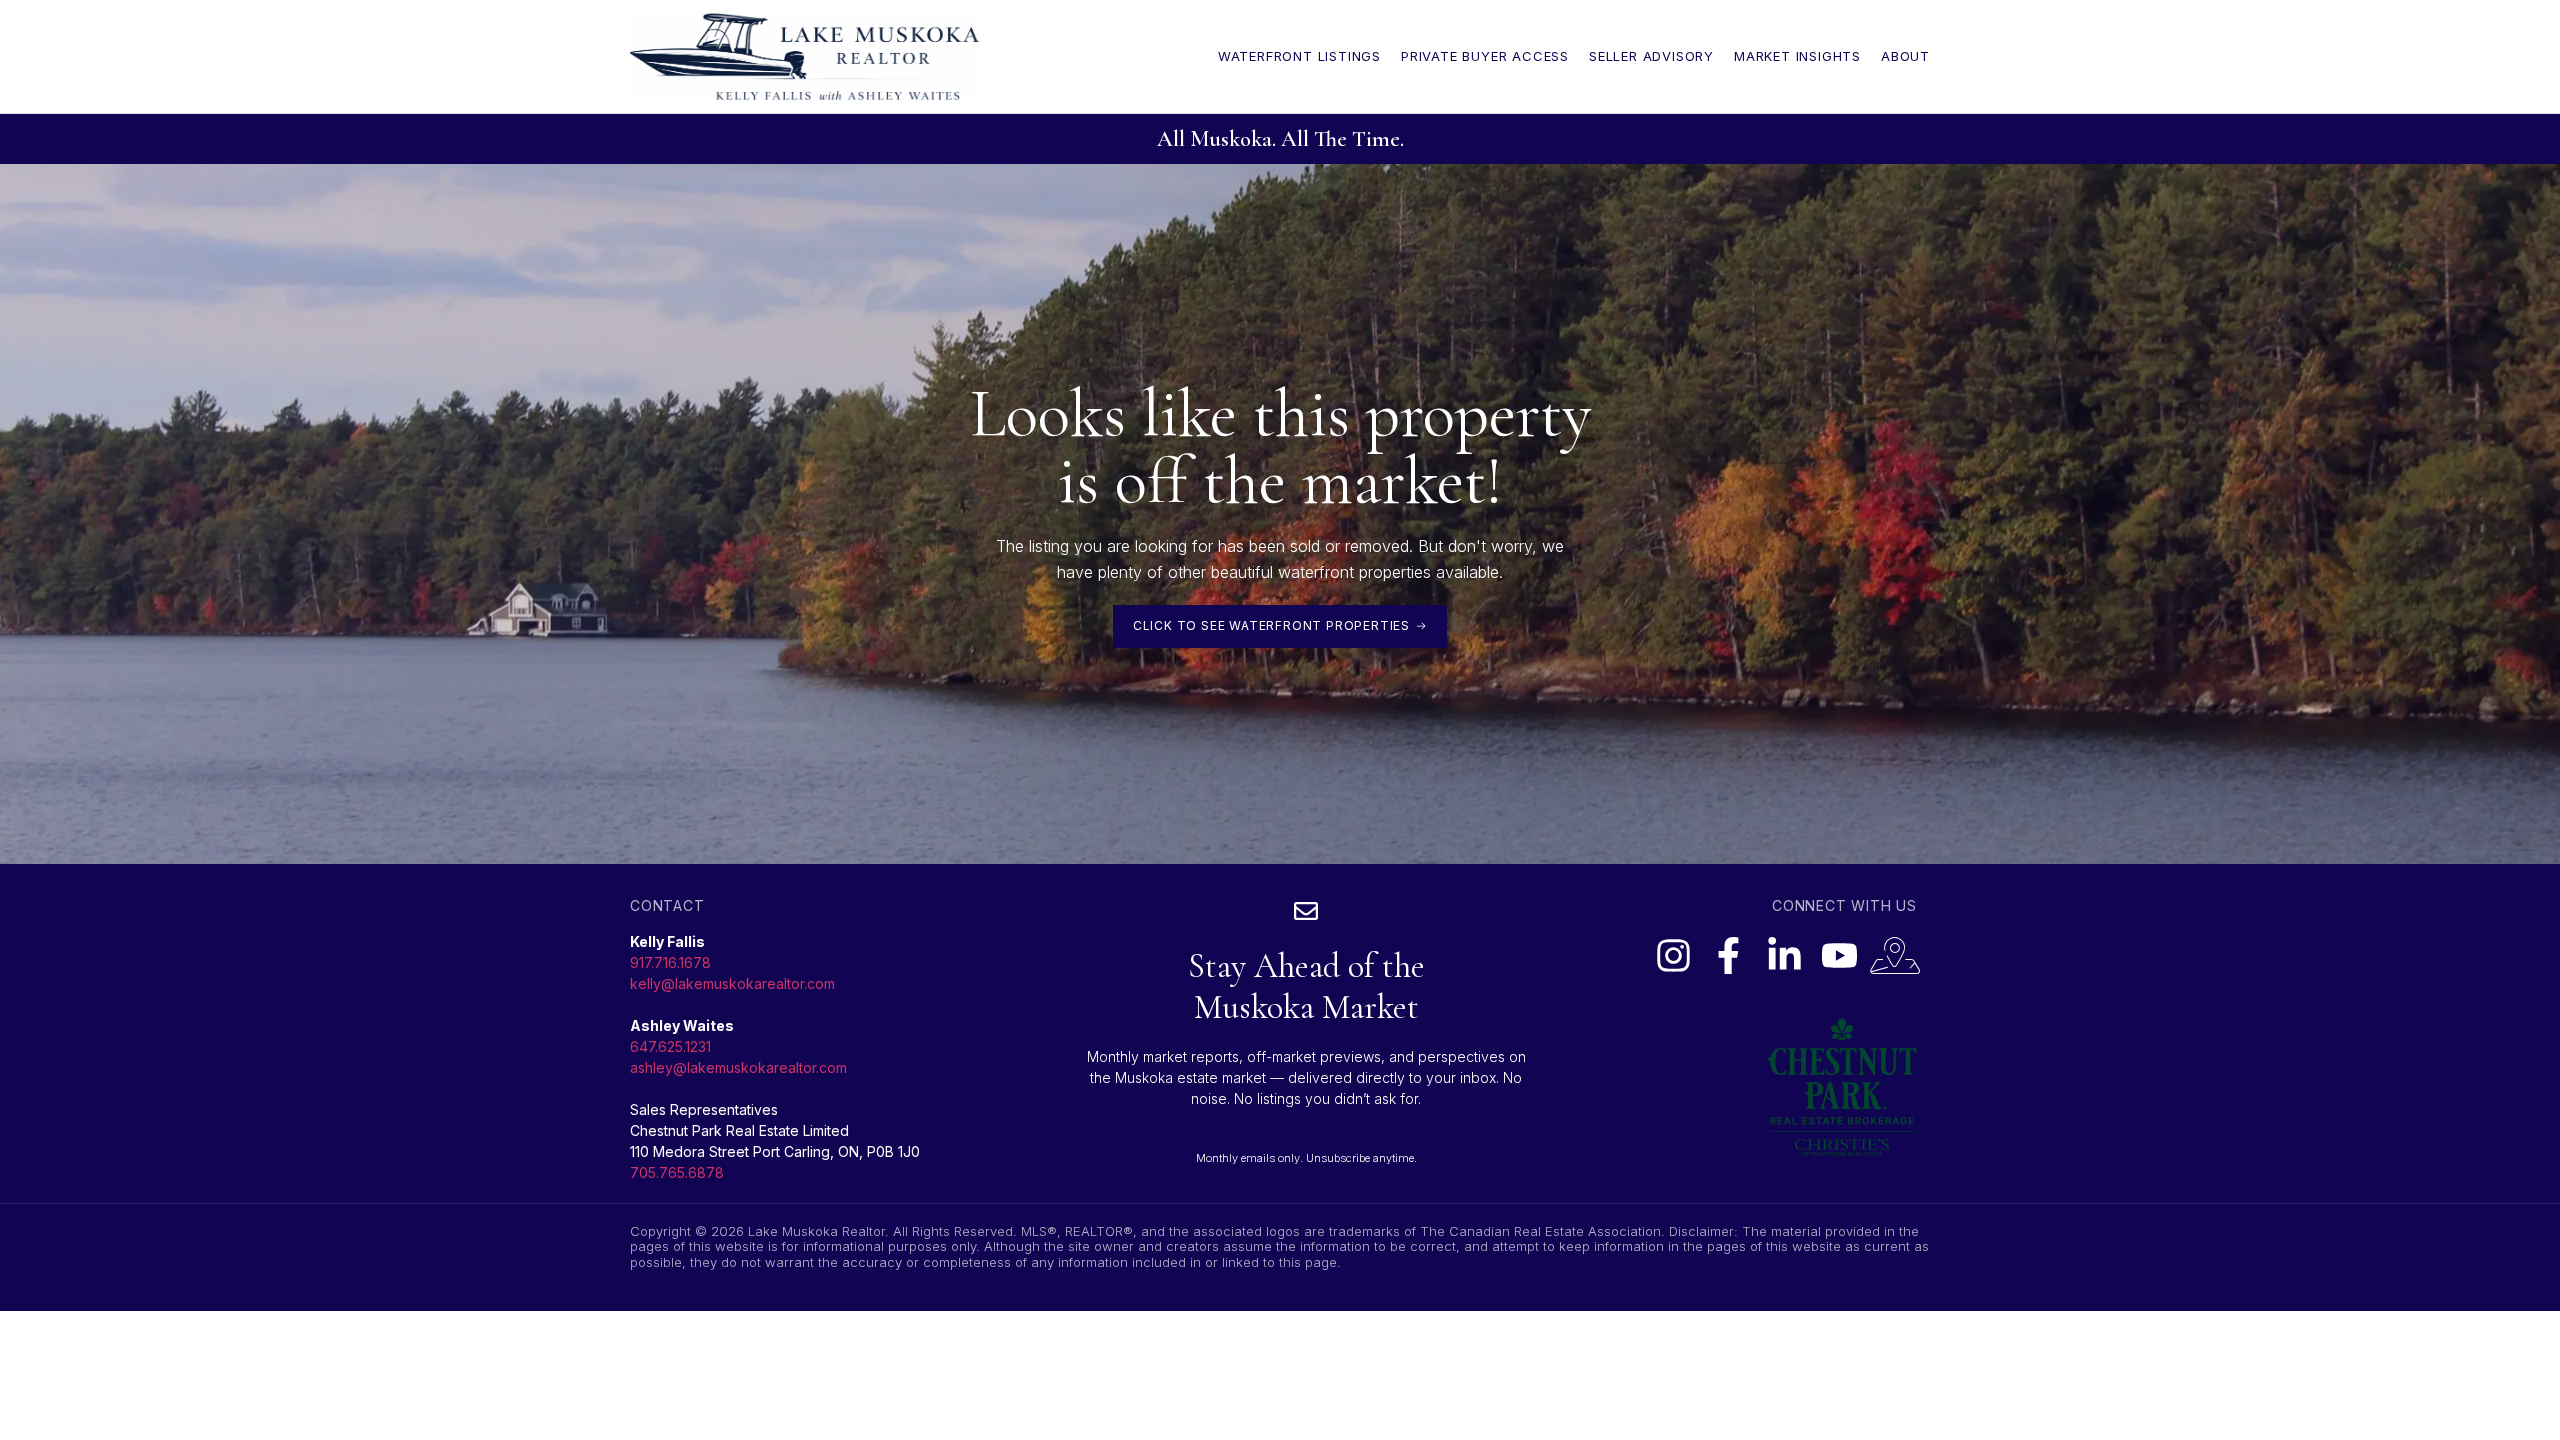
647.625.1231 (670, 1046)
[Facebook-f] (1728, 955)
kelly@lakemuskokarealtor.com (732, 983)
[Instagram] (1673, 955)
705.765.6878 (677, 1172)
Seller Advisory (1651, 56)
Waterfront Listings (1299, 56)
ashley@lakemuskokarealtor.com (738, 1067)
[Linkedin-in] (1784, 955)
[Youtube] (1839, 955)
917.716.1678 (670, 962)
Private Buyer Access (1485, 56)
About (1905, 56)
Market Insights (1797, 56)
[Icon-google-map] (1895, 955)
